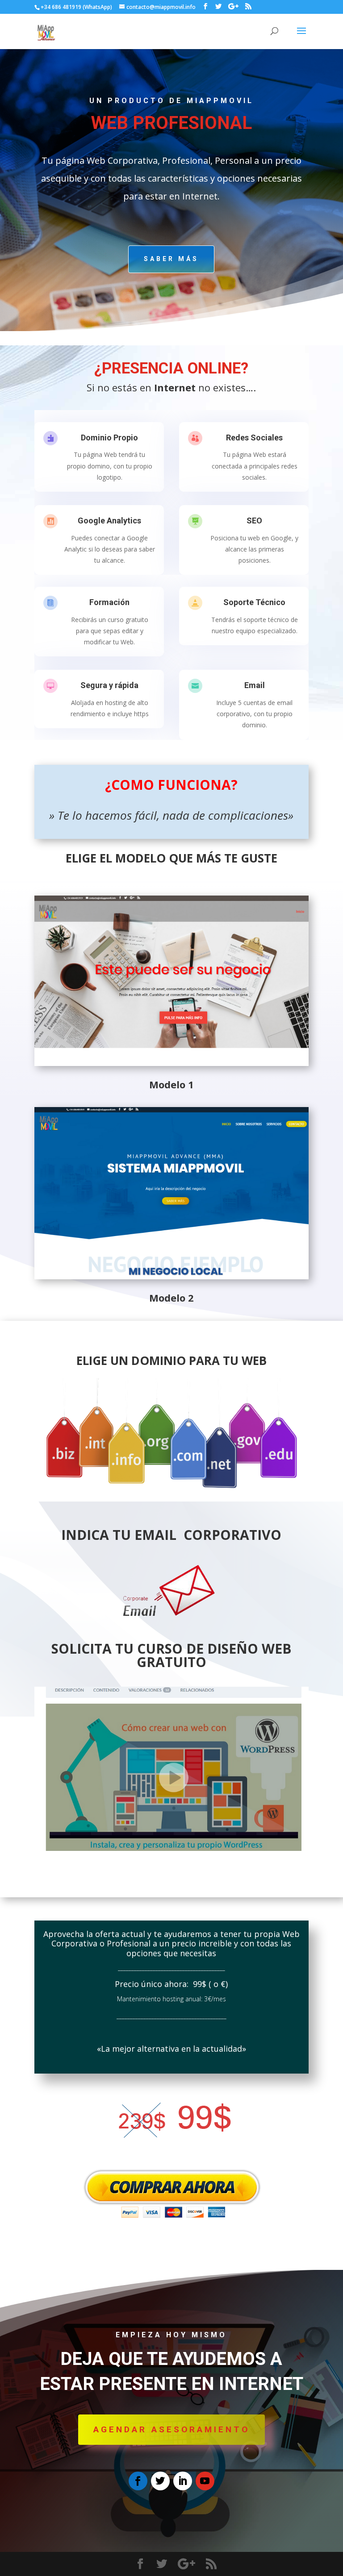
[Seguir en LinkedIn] (183, 2481)
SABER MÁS (171, 259)
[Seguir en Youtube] (205, 2481)
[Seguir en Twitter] (160, 2481)
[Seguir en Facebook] (138, 2481)
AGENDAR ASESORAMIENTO (171, 2429)
